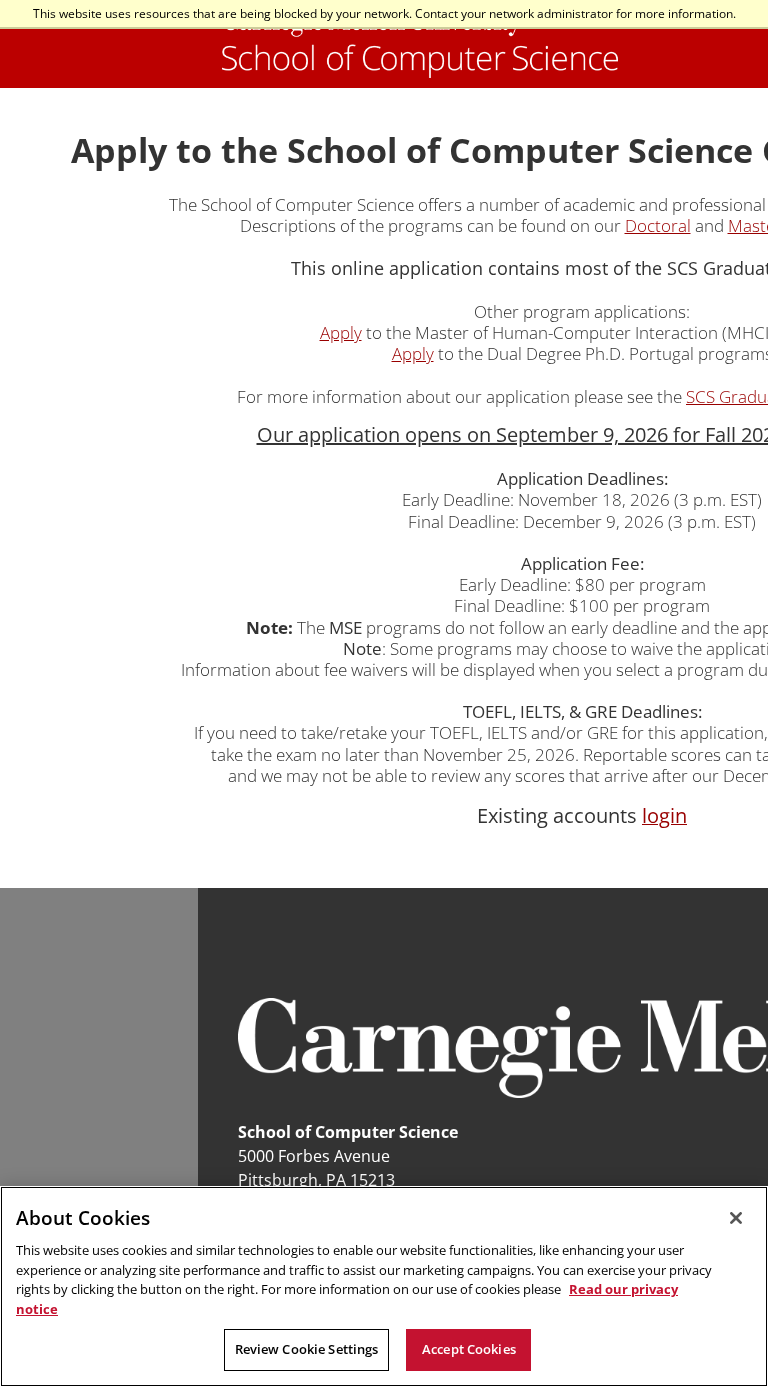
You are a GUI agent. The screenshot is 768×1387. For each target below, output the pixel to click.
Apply (341, 332)
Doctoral (658, 225)
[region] (384, 1286)
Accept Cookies (469, 1349)
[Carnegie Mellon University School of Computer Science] (420, 44)
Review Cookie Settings (307, 1349)
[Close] (736, 1218)
